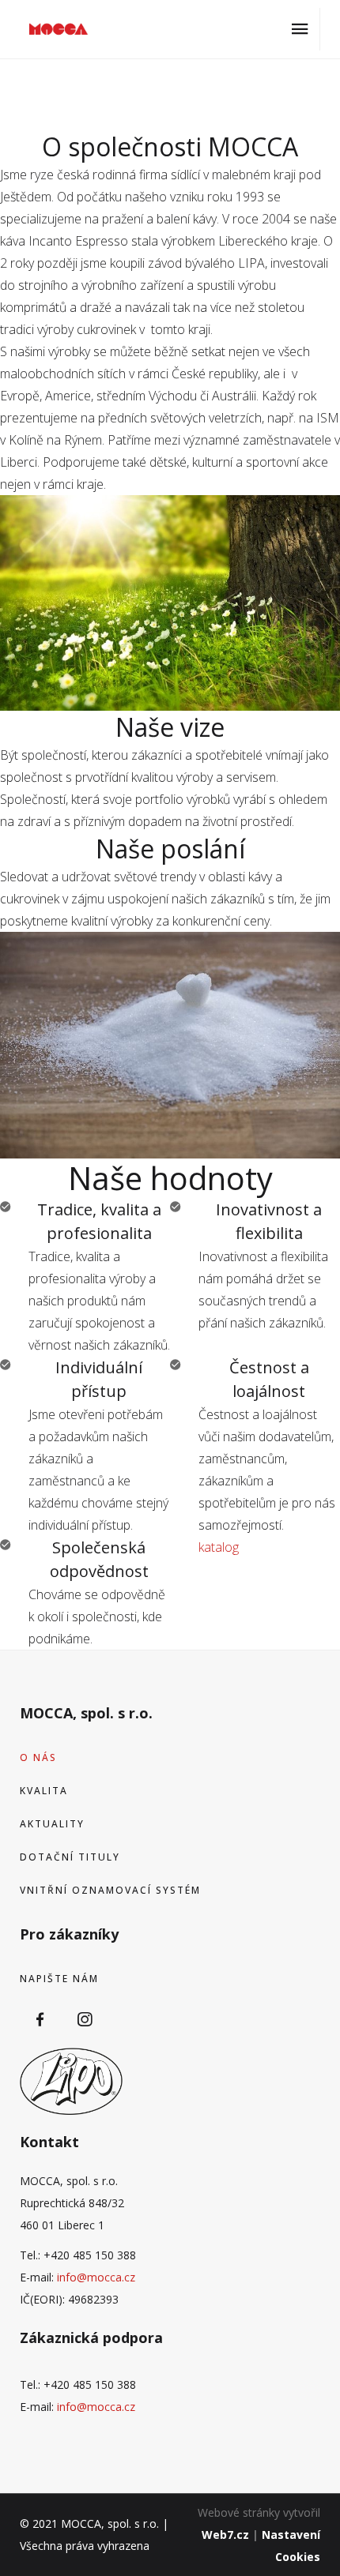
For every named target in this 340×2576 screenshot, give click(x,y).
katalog (219, 1547)
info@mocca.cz (96, 2277)
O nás (38, 1757)
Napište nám (59, 1979)
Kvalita (44, 1791)
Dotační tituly (70, 1857)
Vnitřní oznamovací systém (110, 1890)
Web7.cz (225, 2535)
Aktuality (52, 1824)
